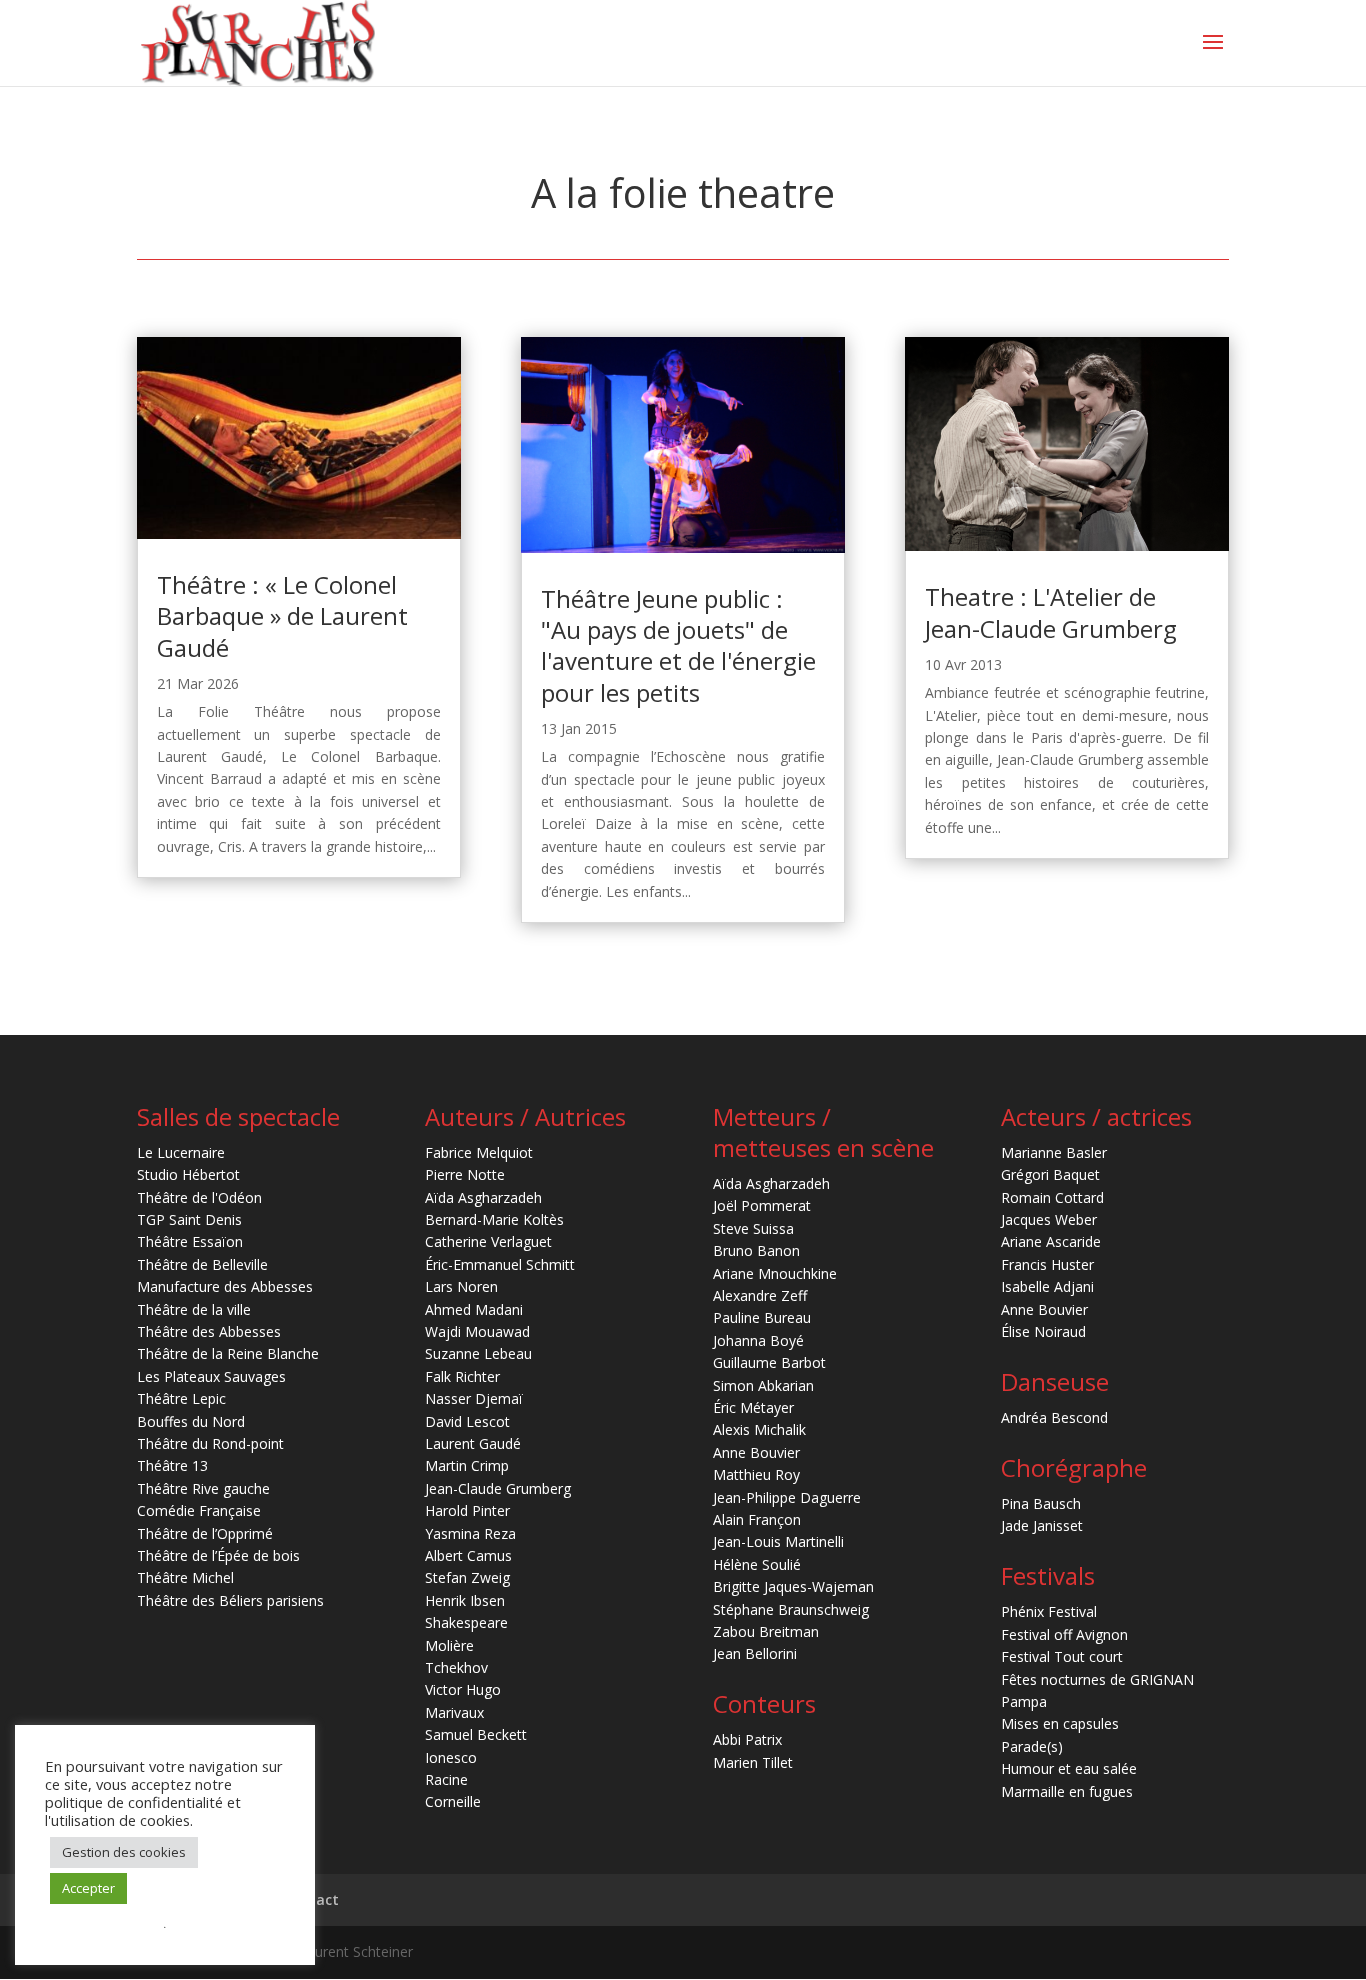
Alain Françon (757, 1519)
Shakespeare (466, 1622)
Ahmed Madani (474, 1309)
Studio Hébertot (188, 1174)
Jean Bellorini (755, 1653)
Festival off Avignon (1064, 1634)
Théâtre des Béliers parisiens (230, 1600)
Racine (446, 1779)
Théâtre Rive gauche (203, 1488)
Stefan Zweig (467, 1577)
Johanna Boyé (758, 1340)
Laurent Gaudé (473, 1443)
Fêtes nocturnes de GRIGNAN (1097, 1679)
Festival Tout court (1062, 1656)
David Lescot (467, 1421)
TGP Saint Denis (189, 1219)
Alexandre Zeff (760, 1295)
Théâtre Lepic (181, 1398)
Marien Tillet (753, 1762)
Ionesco (451, 1757)
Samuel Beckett (476, 1734)
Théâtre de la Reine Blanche (228, 1353)
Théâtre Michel (185, 1577)
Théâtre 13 (172, 1465)
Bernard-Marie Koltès (494, 1219)
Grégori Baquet (1050, 1174)
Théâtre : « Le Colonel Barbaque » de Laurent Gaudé (282, 615)
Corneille (453, 1801)
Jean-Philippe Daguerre (787, 1497)
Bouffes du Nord (191, 1421)
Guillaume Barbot (769, 1362)
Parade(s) (1032, 1746)
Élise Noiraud (1043, 1331)
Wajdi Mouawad (477, 1331)
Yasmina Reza (470, 1533)
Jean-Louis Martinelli (778, 1541)
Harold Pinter (467, 1510)
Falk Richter (462, 1376)
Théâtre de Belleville (202, 1264)
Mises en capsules (1060, 1723)
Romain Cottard (1052, 1197)
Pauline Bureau (762, 1317)
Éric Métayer (753, 1407)
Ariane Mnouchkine (775, 1273)
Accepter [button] (88, 1888)
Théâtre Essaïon (190, 1241)
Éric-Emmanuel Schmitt (500, 1264)
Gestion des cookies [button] (124, 1852)
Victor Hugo (463, 1689)
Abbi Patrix (747, 1739)
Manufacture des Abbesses (225, 1286)
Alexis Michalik (759, 1429)
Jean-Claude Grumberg (498, 1488)
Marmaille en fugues (1067, 1791)
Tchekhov (456, 1667)
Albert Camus (468, 1555)
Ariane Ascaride (1051, 1241)
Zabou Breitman (766, 1631)
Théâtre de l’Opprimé (205, 1533)
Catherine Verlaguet (488, 1241)
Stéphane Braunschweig (791, 1609)
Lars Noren (461, 1286)
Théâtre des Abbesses (209, 1331)
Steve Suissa (753, 1228)
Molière (449, 1645)
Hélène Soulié (757, 1564)
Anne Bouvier (756, 1452)
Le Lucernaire (181, 1152)
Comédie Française (199, 1510)
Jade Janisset (1042, 1525)
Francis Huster (1047, 1264)
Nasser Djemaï (474, 1398)
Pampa (1024, 1701)
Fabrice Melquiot (479, 1152)
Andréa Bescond (1054, 1417)
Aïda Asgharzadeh (483, 1197)
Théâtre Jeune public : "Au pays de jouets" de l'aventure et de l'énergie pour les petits (678, 645)
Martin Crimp (467, 1465)
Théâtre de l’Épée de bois (218, 1555)
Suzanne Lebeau (478, 1353)
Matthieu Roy (756, 1474)
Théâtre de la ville (194, 1309)
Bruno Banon (756, 1250)
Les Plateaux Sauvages (211, 1376)
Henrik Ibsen (465, 1600)
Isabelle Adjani (1047, 1286)
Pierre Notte (465, 1174)
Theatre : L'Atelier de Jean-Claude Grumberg (1051, 612)
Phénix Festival (1049, 1611)
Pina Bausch (1041, 1503)
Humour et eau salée (1069, 1768)
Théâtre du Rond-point (210, 1443)
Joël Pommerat (762, 1205)
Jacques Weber (1049, 1219)
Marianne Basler (1054, 1152)
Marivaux (454, 1712)
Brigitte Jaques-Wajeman (793, 1586)
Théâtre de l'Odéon (199, 1197)
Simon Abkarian (763, 1385)
